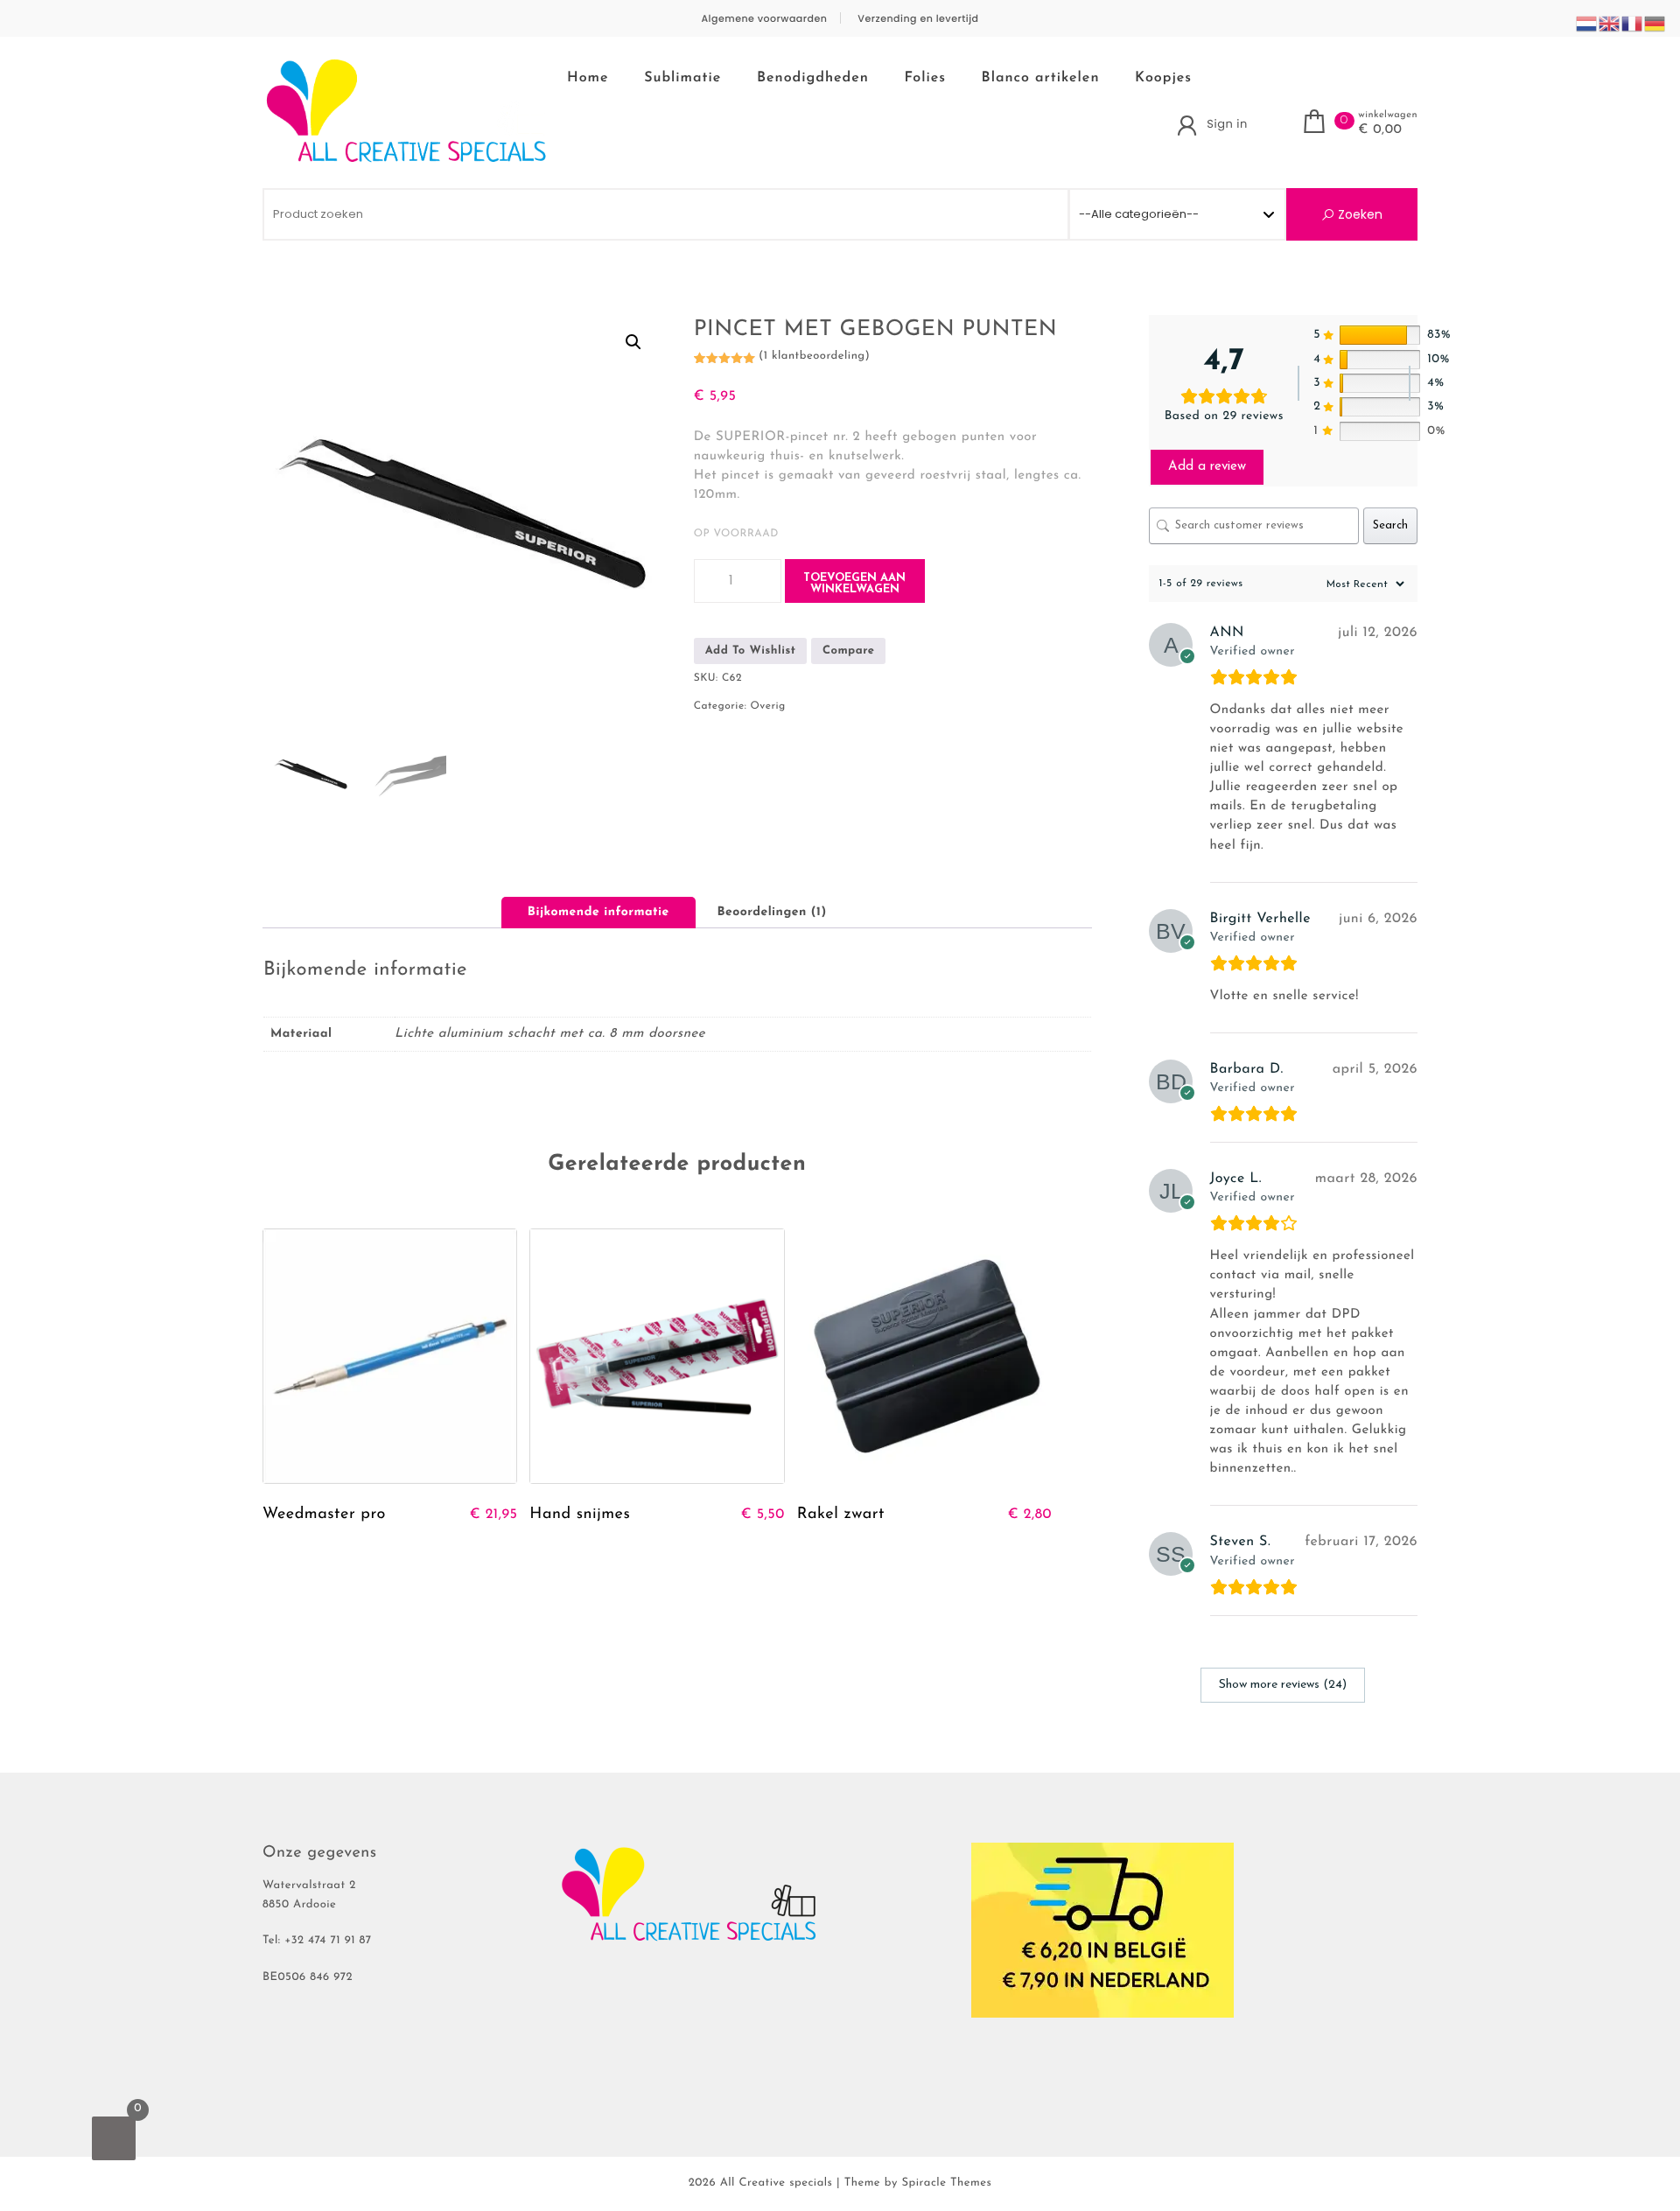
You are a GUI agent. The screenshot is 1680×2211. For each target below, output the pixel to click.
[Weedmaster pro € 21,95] (390, 1356)
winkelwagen (1388, 115)
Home (588, 78)
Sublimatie (682, 78)
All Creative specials (777, 2183)
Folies (925, 78)
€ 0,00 (1380, 130)
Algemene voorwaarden (764, 19)
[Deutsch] (1655, 24)
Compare (849, 651)
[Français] (1633, 24)
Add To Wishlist (751, 651)
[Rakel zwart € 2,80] (924, 1356)
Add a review (1207, 467)
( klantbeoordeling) (814, 357)
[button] (633, 342)
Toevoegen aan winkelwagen (854, 584)
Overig (768, 706)
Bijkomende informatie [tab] (598, 912)
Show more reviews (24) (1283, 1685)
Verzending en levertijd (918, 19)
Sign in (1227, 124)
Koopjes (1163, 78)
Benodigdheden (813, 78)
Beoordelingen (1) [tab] (771, 912)
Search (1390, 525)
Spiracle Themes (946, 2183)
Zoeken (1358, 214)
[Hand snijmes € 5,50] (657, 1356)
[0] (114, 2138)
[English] (1610, 24)
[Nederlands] (1587, 24)
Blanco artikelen (1041, 78)
